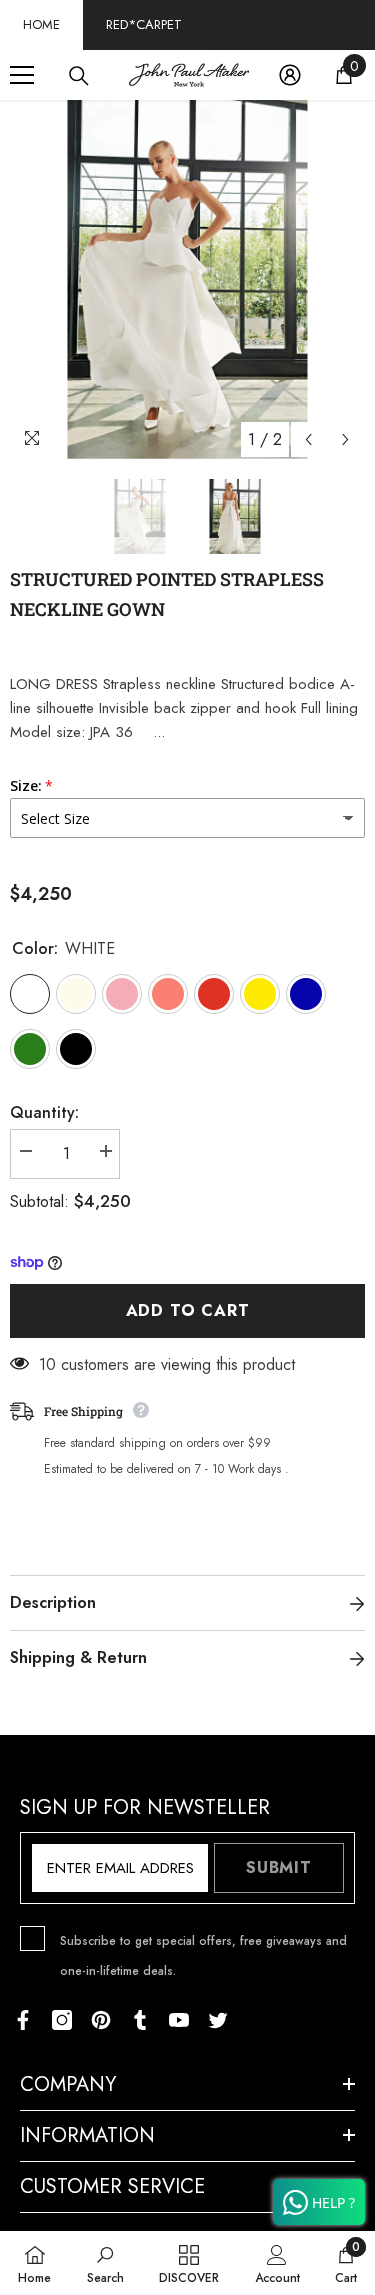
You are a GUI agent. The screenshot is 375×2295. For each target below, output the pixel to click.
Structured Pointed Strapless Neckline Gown (167, 594)
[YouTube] (179, 2020)
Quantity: (44, 1112)
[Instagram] (62, 2020)
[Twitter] (218, 2020)
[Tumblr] (140, 2020)
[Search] (79, 76)
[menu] (22, 75)
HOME (41, 24)
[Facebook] (23, 2020)
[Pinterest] (101, 2020)
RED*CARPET (144, 24)
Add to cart (188, 1310)
